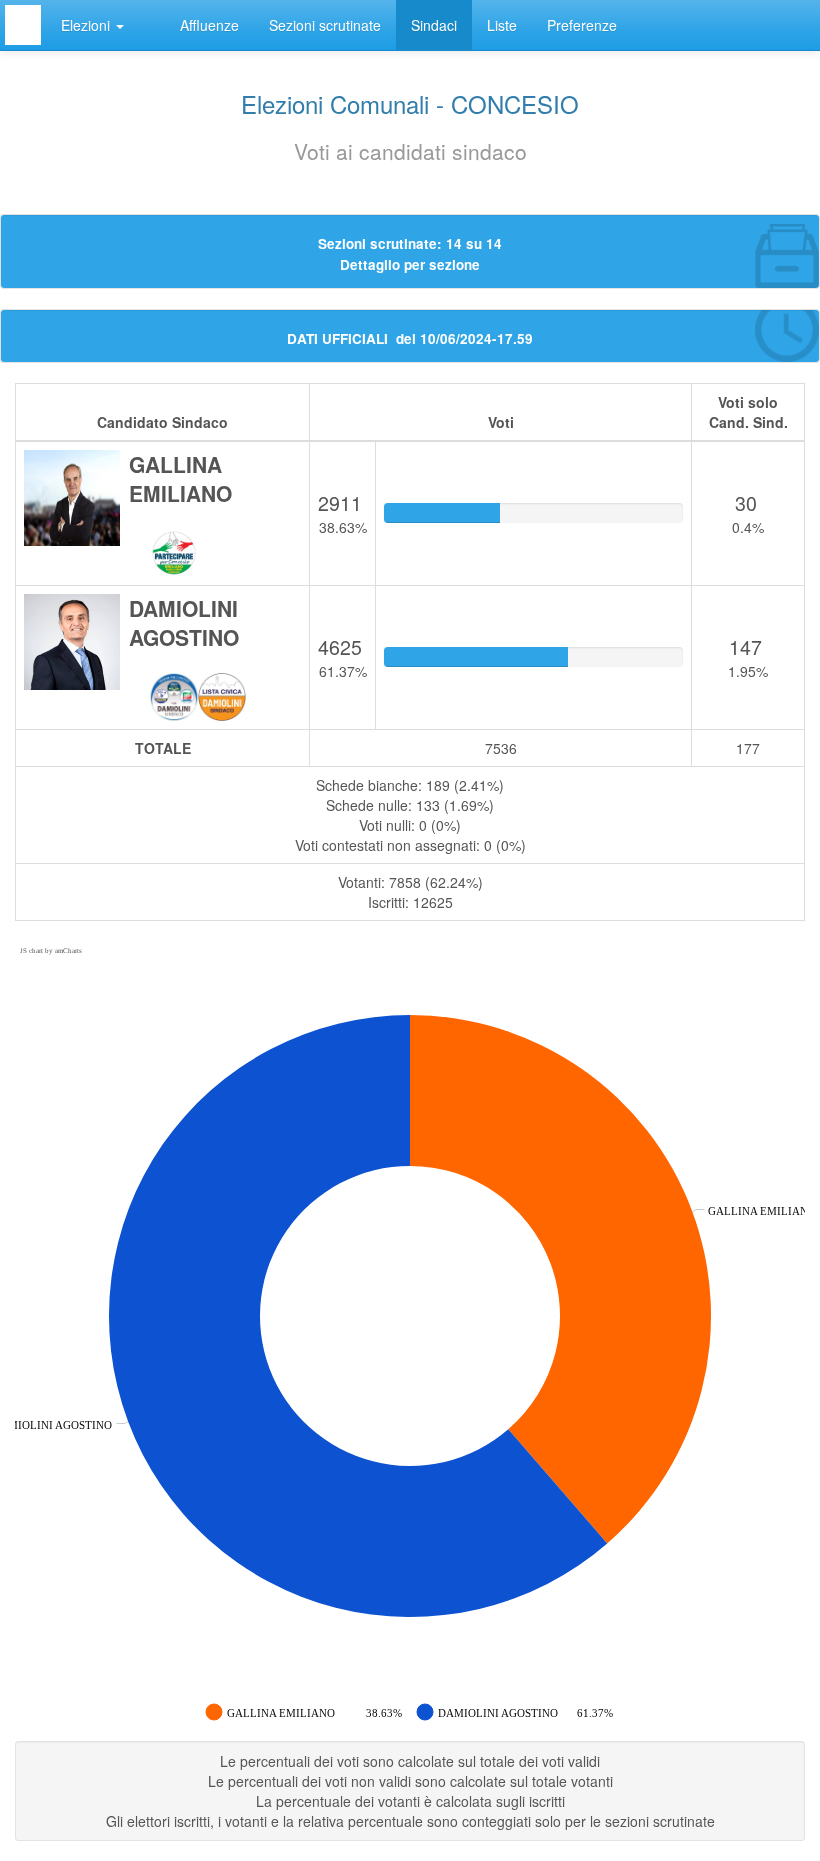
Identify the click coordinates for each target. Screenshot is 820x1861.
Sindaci (434, 25)
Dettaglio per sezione (410, 264)
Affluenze (209, 25)
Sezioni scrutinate (325, 25)
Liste (502, 25)
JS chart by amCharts (51, 951)
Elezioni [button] (87, 25)
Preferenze (582, 25)
